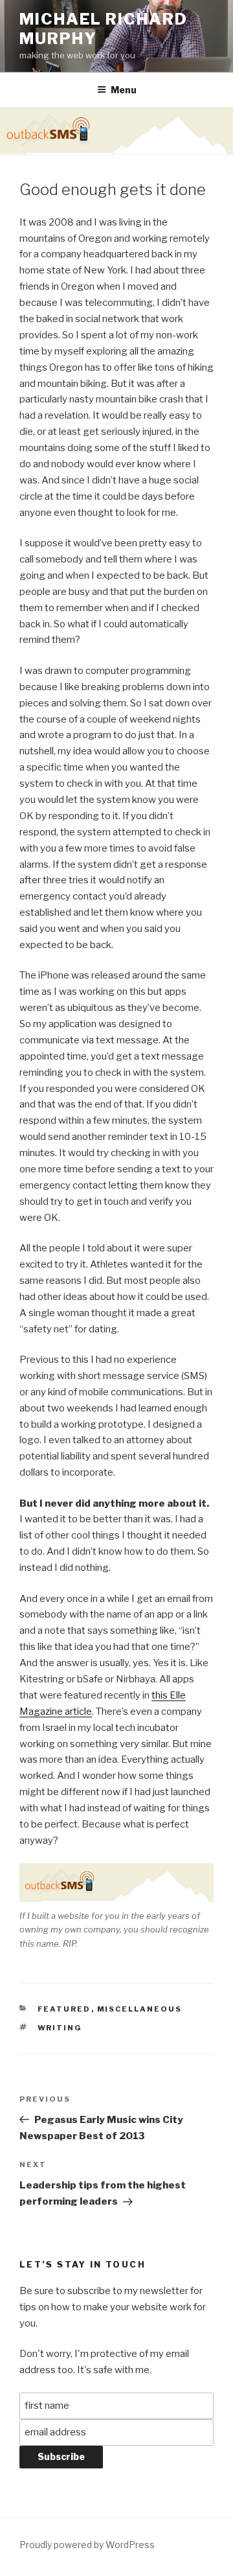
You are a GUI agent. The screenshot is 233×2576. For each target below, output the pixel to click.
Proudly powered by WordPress (87, 2545)
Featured (64, 2009)
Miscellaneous (140, 2009)
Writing (60, 2028)
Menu (124, 90)
